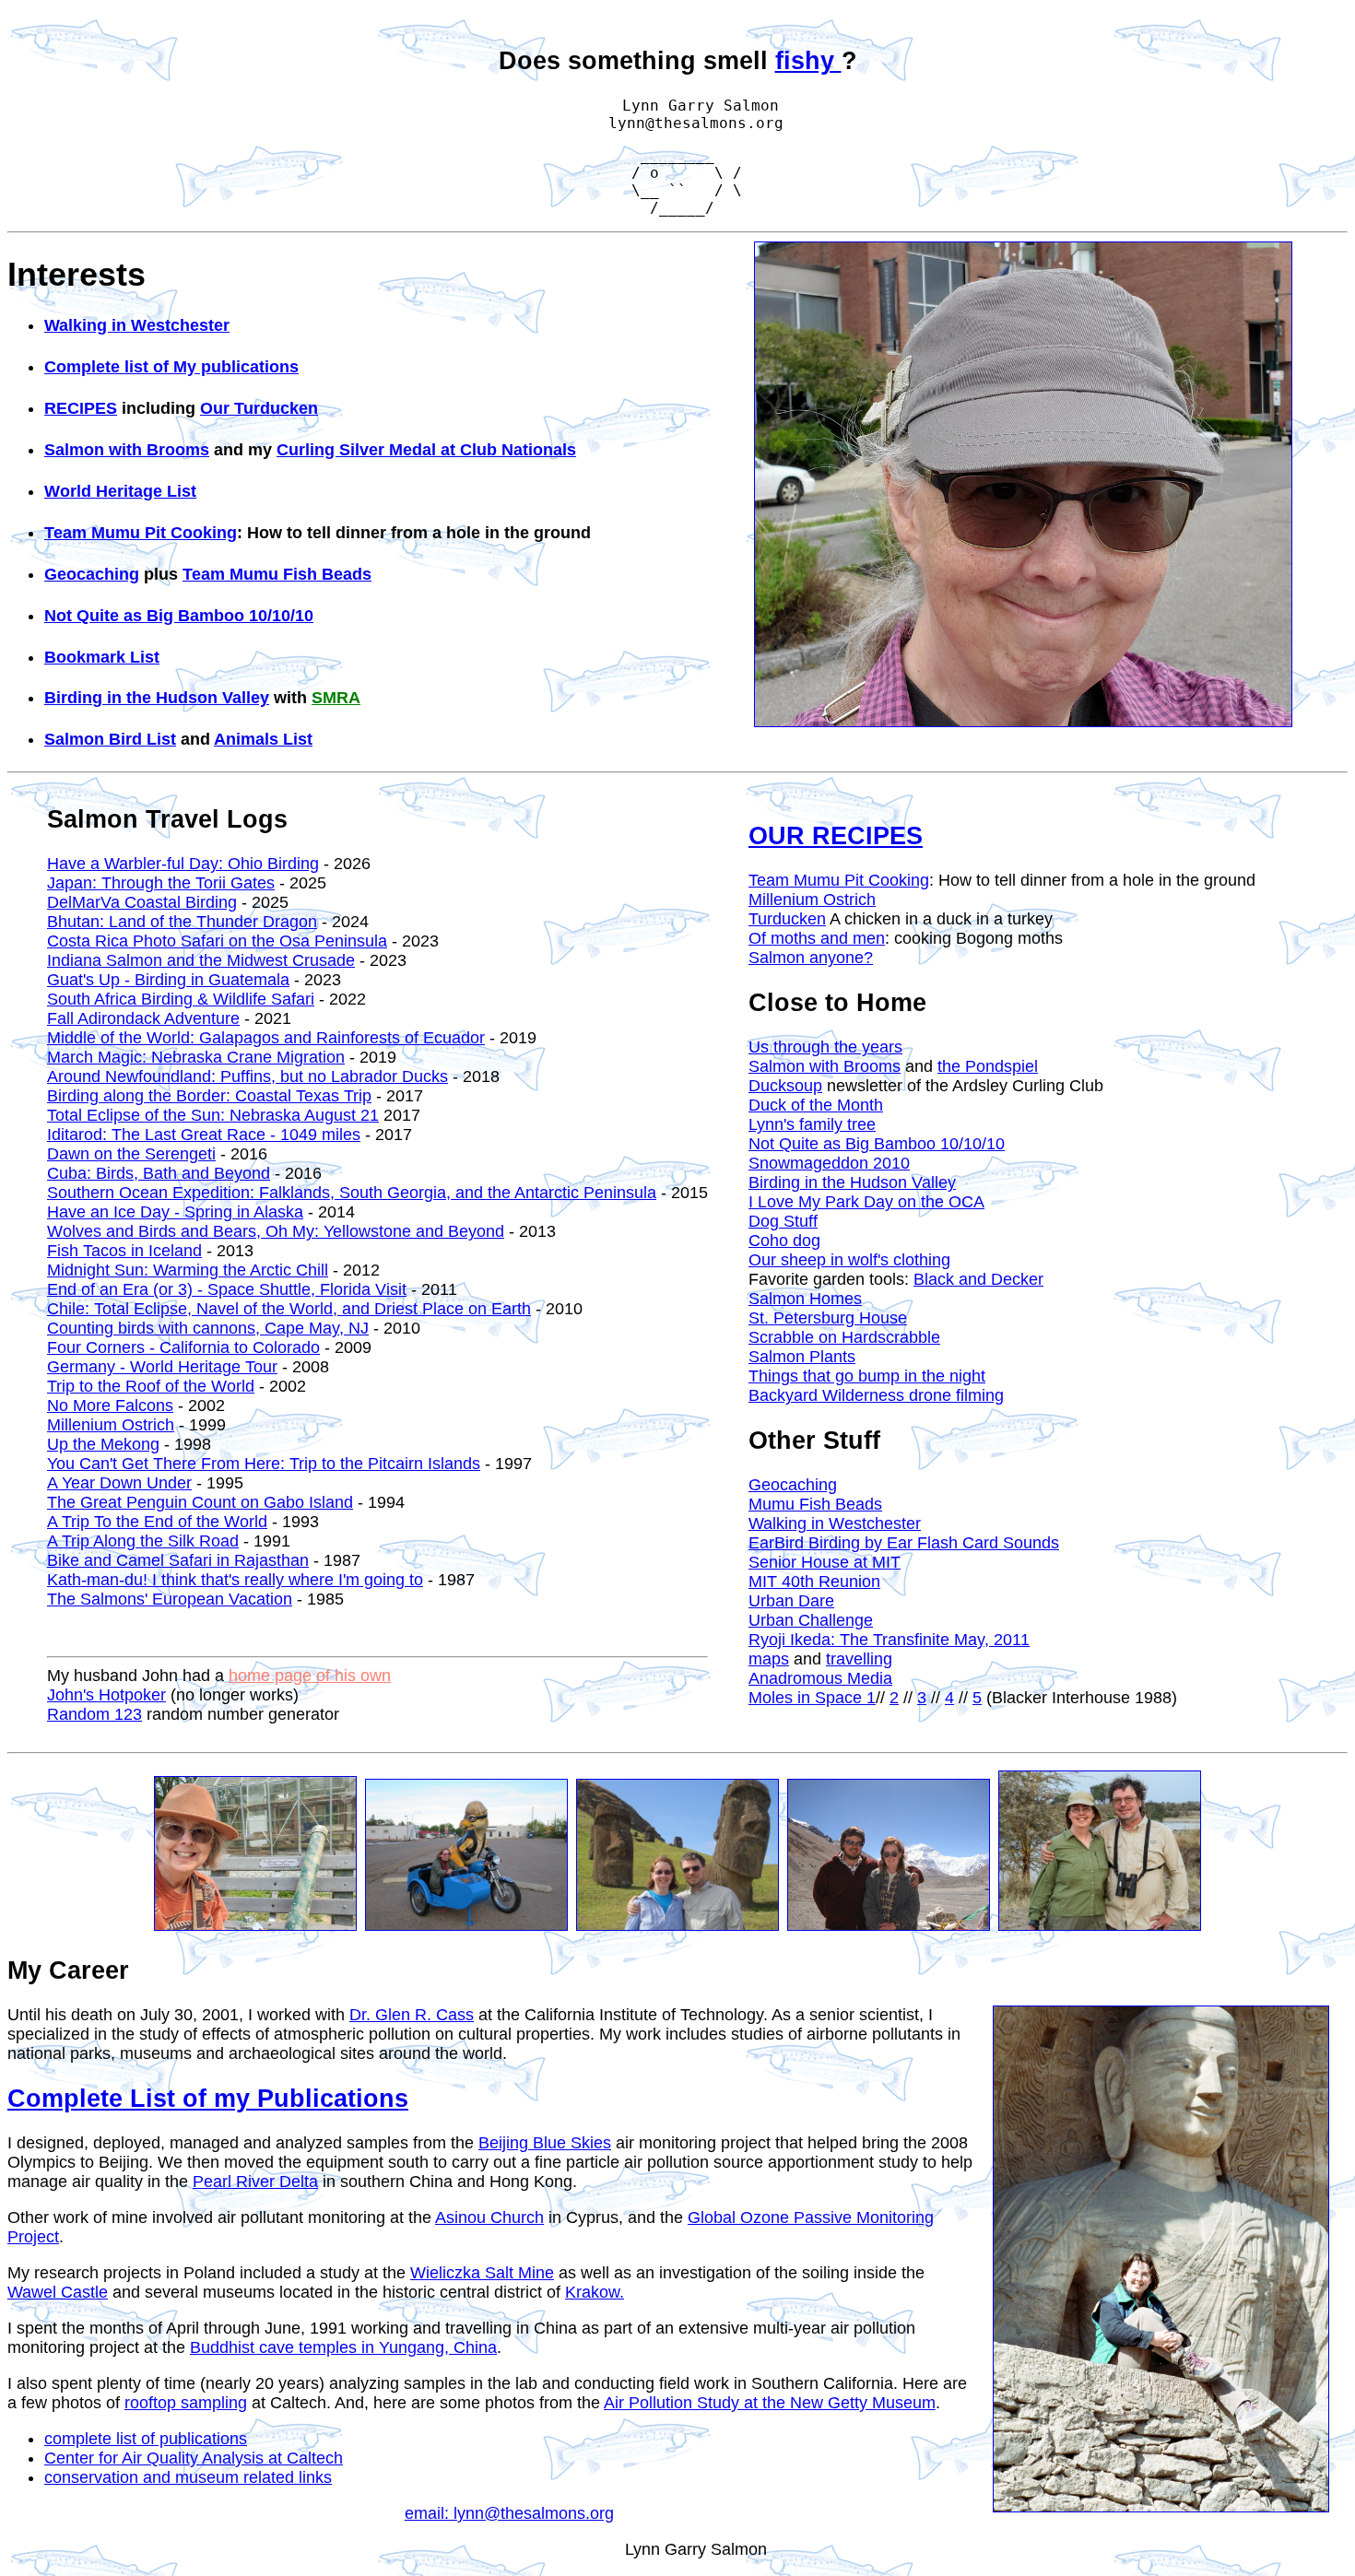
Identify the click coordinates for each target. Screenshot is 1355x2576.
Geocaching (92, 574)
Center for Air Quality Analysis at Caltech (194, 2458)
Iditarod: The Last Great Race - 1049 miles (204, 1135)
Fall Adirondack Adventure (143, 1018)
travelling (859, 1659)
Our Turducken (259, 408)
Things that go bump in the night (867, 1376)
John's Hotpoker (106, 1695)
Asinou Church (489, 2217)
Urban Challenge (811, 1620)
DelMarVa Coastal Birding (142, 902)
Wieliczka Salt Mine (482, 2273)
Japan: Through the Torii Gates (161, 883)
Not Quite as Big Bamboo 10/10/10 (179, 616)
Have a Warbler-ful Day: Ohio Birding (183, 864)
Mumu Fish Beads (815, 1504)
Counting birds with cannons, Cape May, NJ (208, 1328)
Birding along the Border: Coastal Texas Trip (209, 1096)
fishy (808, 61)
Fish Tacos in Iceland (124, 1251)
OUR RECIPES (836, 836)
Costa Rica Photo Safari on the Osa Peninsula (217, 941)
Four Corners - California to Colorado (183, 1347)
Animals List (263, 739)
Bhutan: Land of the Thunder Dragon (182, 922)
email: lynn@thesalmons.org (509, 2513)
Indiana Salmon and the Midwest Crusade (201, 960)
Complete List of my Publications (208, 2099)
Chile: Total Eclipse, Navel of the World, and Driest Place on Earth (289, 1309)
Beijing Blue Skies (545, 2143)
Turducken (787, 919)
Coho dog (784, 1241)
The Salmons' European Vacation (170, 1599)
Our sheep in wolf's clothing (849, 1260)
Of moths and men (817, 938)
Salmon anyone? (811, 958)
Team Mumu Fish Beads (277, 574)
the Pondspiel (988, 1066)
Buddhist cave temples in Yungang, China (343, 2347)
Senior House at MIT (825, 1562)
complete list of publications (146, 2439)
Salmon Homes (805, 1299)
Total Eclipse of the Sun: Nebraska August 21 (213, 1115)
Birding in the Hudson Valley (157, 698)
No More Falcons (110, 1406)
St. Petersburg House (828, 1318)
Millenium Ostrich (111, 1425)
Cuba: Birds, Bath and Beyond (159, 1173)
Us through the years (825, 1047)
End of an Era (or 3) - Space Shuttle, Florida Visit (227, 1289)
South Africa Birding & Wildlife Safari (181, 999)
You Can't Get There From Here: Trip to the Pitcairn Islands (264, 1464)
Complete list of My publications (171, 367)
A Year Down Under (119, 1483)
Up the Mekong (103, 1444)
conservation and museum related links (188, 2477)
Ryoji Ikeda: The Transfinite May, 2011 (889, 1640)
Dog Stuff (783, 1221)
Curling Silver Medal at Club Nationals (426, 450)
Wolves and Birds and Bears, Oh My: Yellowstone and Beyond (276, 1231)
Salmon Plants (802, 1357)
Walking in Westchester (137, 325)
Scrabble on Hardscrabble (844, 1337)
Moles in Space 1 (812, 1698)
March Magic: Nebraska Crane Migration (196, 1057)
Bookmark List (102, 657)
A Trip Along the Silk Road (143, 1541)
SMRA (336, 698)
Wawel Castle (58, 2292)
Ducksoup (785, 1086)
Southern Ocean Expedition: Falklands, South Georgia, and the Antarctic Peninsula (352, 1193)
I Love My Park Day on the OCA (866, 1202)
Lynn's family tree (812, 1124)
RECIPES (81, 408)
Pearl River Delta (255, 2182)
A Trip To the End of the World (157, 1522)
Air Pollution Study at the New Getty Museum (770, 2403)
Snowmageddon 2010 (829, 1163)
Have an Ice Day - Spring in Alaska (175, 1212)
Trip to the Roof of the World (151, 1386)
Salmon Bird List (110, 739)
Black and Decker (978, 1279)
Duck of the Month (816, 1105)
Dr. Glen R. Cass (412, 2015)
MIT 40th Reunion (814, 1582)
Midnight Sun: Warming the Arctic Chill (188, 1270)
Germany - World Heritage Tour (162, 1367)
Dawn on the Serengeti (131, 1154)
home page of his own (310, 1676)
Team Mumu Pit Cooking (141, 533)
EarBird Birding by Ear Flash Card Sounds (904, 1543)
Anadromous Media (820, 1678)
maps (769, 1659)
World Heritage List (120, 491)
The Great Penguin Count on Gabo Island (200, 1502)
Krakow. (595, 2292)
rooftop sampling (186, 2403)
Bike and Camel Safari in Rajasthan (178, 1560)
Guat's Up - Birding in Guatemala (168, 980)
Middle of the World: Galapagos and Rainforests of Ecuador (266, 1038)
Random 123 (94, 1714)
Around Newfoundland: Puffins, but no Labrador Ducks (247, 1076)
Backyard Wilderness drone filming (876, 1395)
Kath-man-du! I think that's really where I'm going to (235, 1580)
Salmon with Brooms (127, 450)
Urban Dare (791, 1601)
